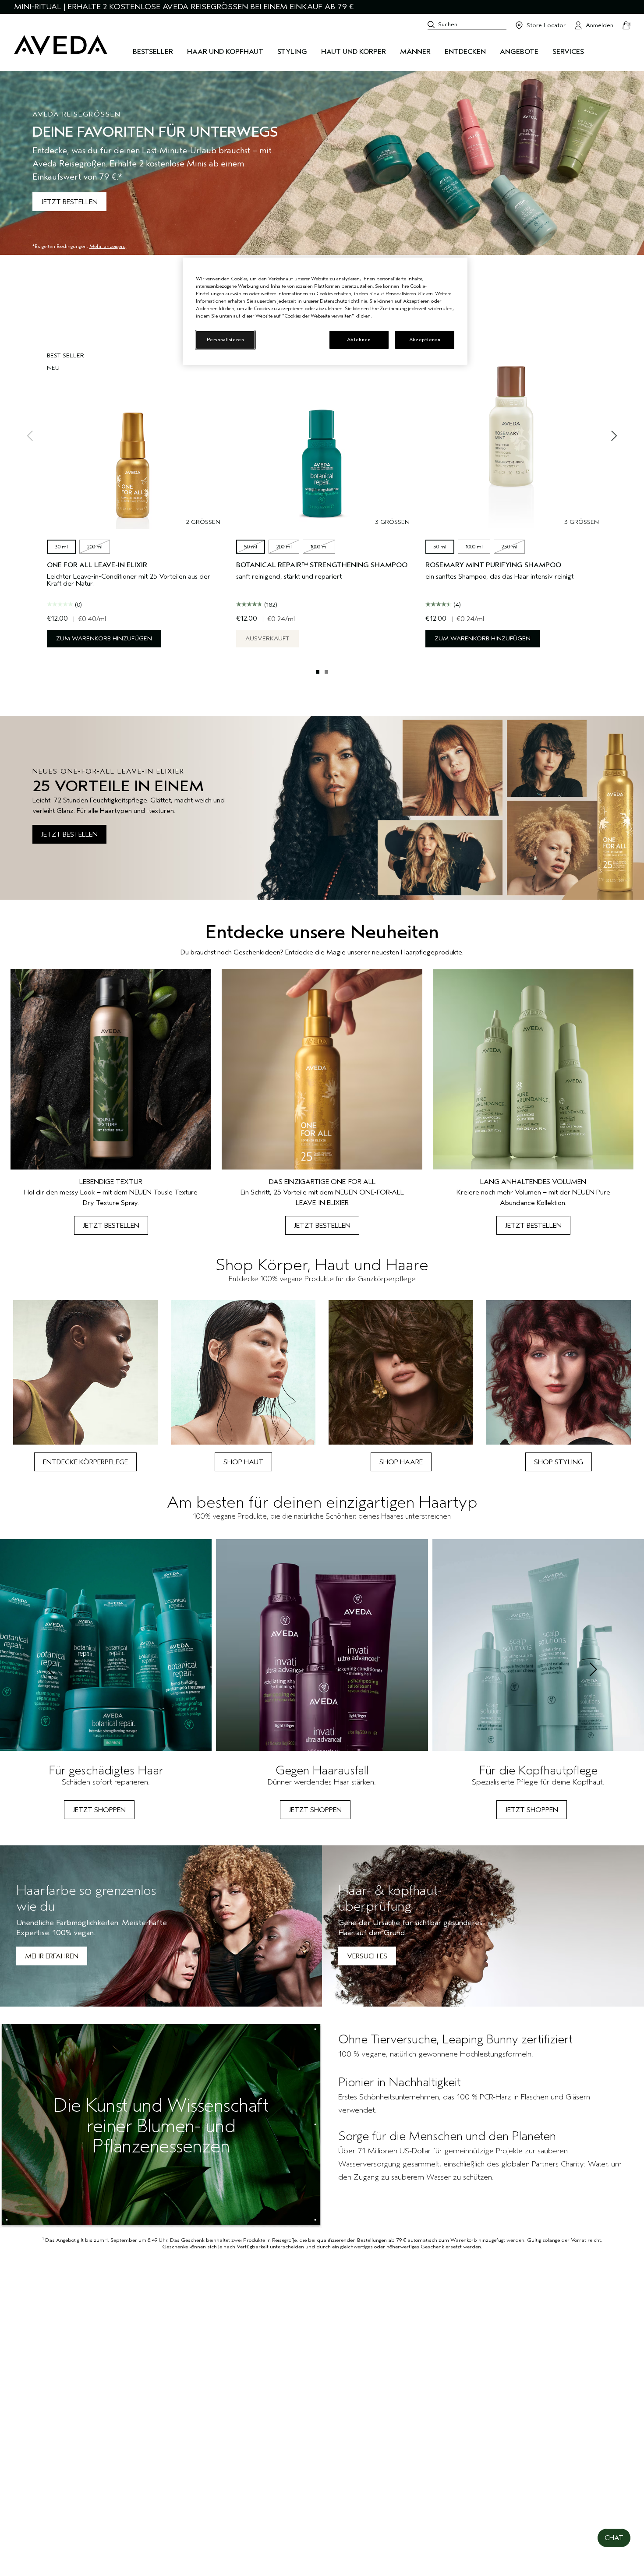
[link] (111, 1102)
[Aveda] (61, 45)
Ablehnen (359, 340)
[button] (614, 2538)
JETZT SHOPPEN (99, 1810)
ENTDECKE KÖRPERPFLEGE (85, 1462)
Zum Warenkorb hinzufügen (104, 638)
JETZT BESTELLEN (69, 202)
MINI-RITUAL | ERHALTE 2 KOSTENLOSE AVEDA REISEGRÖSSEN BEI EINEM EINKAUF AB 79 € (184, 7)
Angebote (519, 52)
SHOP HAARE (401, 1462)
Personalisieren (226, 340)
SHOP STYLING (559, 1462)
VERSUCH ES (367, 1956)
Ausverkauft (267, 638)
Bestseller (153, 52)
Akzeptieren (425, 340)
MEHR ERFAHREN (52, 1956)
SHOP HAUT (243, 1462)
